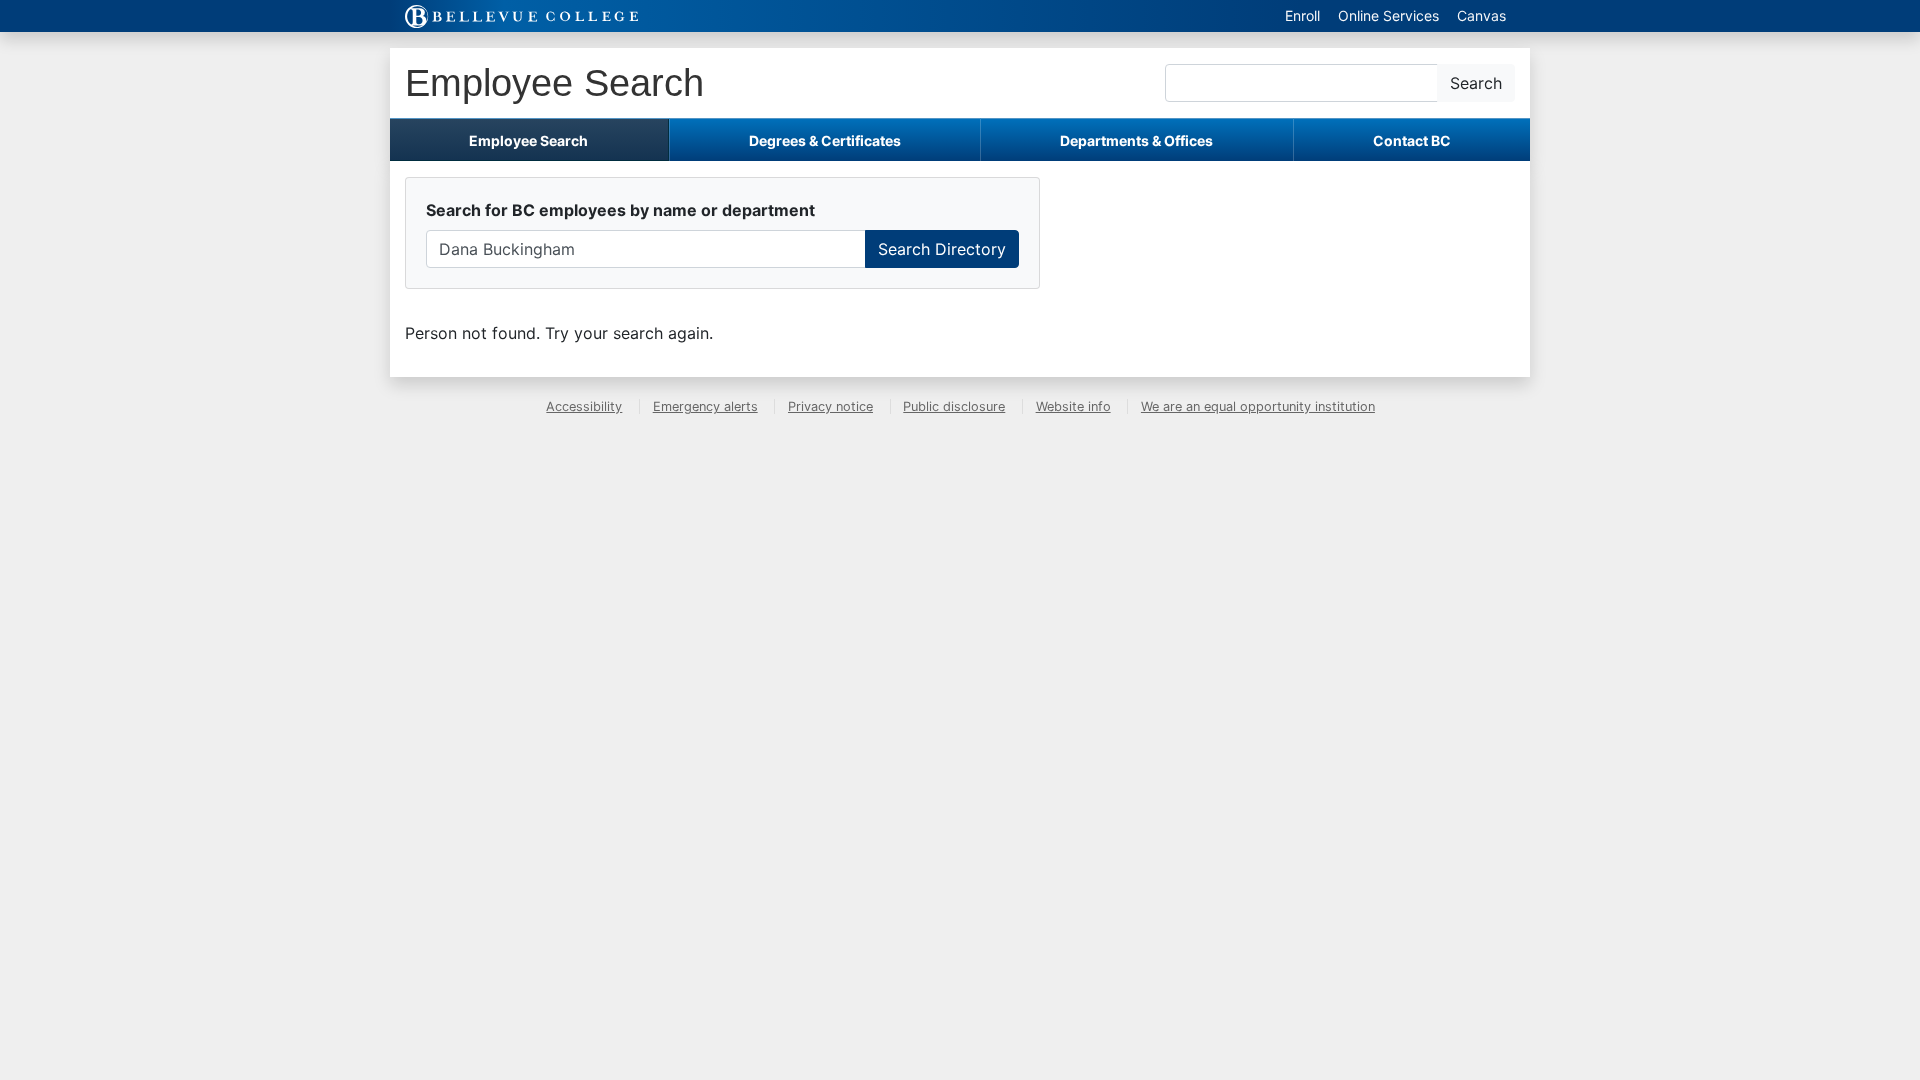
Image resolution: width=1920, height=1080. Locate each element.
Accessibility (584, 406)
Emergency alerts (705, 406)
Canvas (1481, 15)
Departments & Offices (1136, 140)
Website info (1073, 406)
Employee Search (554, 82)
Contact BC (1412, 140)
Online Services (1388, 15)
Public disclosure (954, 406)
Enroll (1302, 15)
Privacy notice (830, 406)
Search (1476, 83)
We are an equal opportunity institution (1258, 406)
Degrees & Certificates (825, 140)
